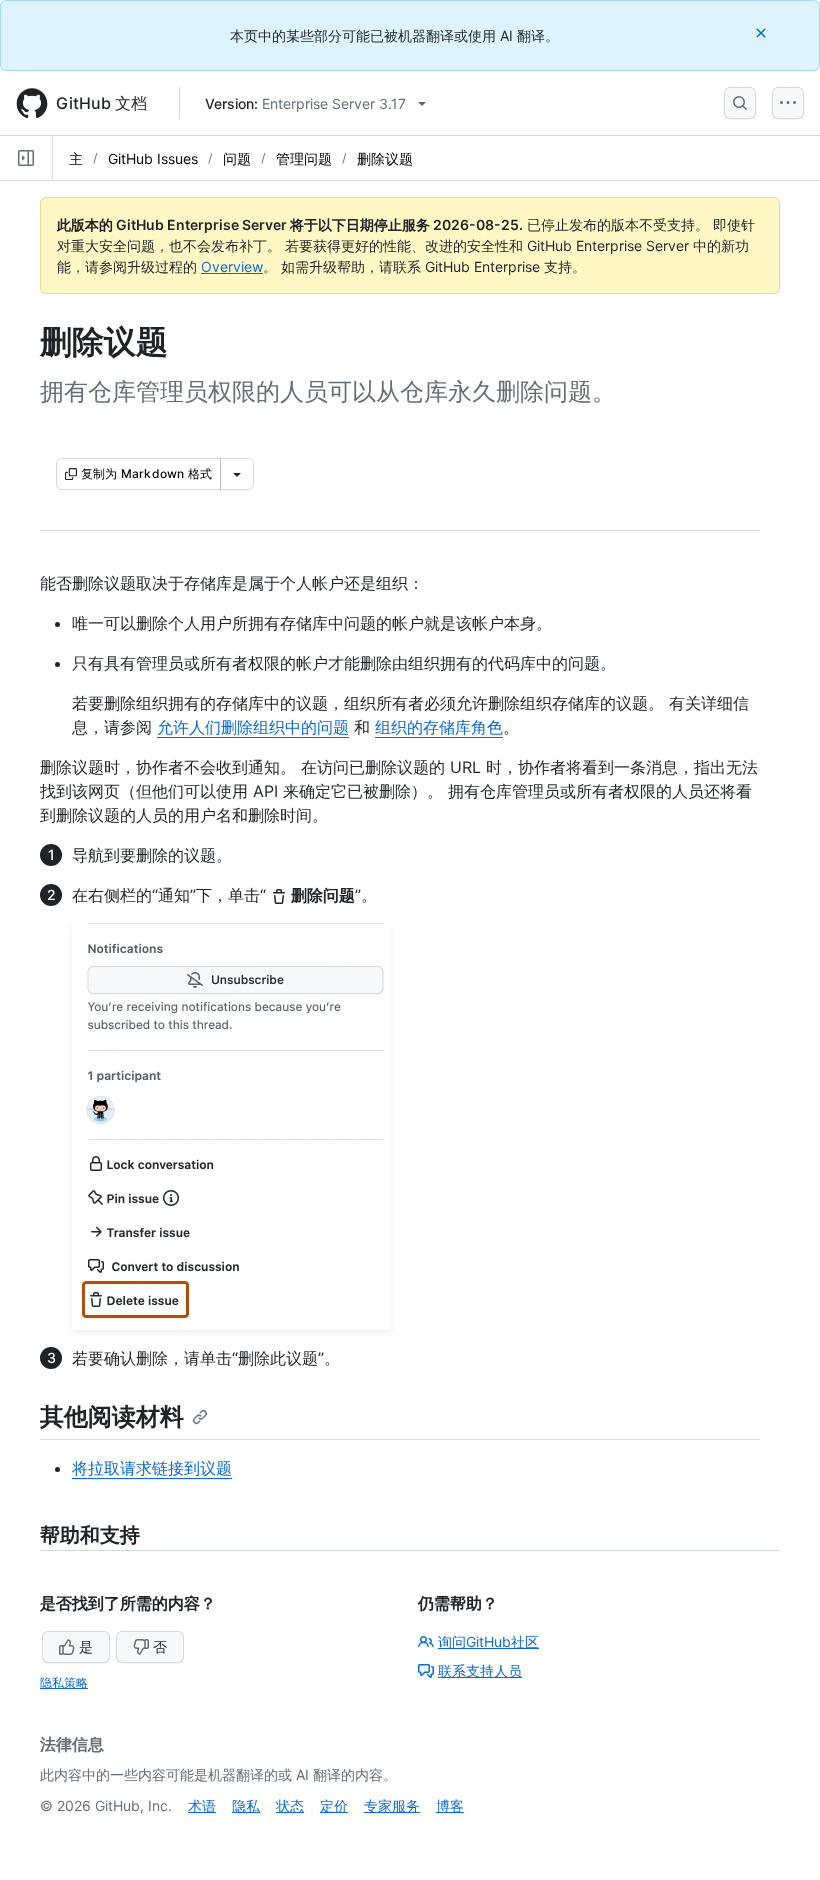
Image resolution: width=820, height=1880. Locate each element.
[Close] (763, 32)
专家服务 (392, 1805)
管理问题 (304, 158)
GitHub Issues (153, 158)
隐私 (246, 1805)
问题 (237, 158)
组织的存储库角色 (439, 727)
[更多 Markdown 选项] (237, 474)
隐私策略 (64, 1682)
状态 (290, 1805)
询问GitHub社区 (488, 1641)
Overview (232, 266)
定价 (334, 1805)
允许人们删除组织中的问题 (253, 727)
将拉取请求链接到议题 (152, 1468)
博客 (450, 1805)
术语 (202, 1805)
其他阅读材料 (112, 1416)
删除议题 (385, 158)
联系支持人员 (480, 1670)
